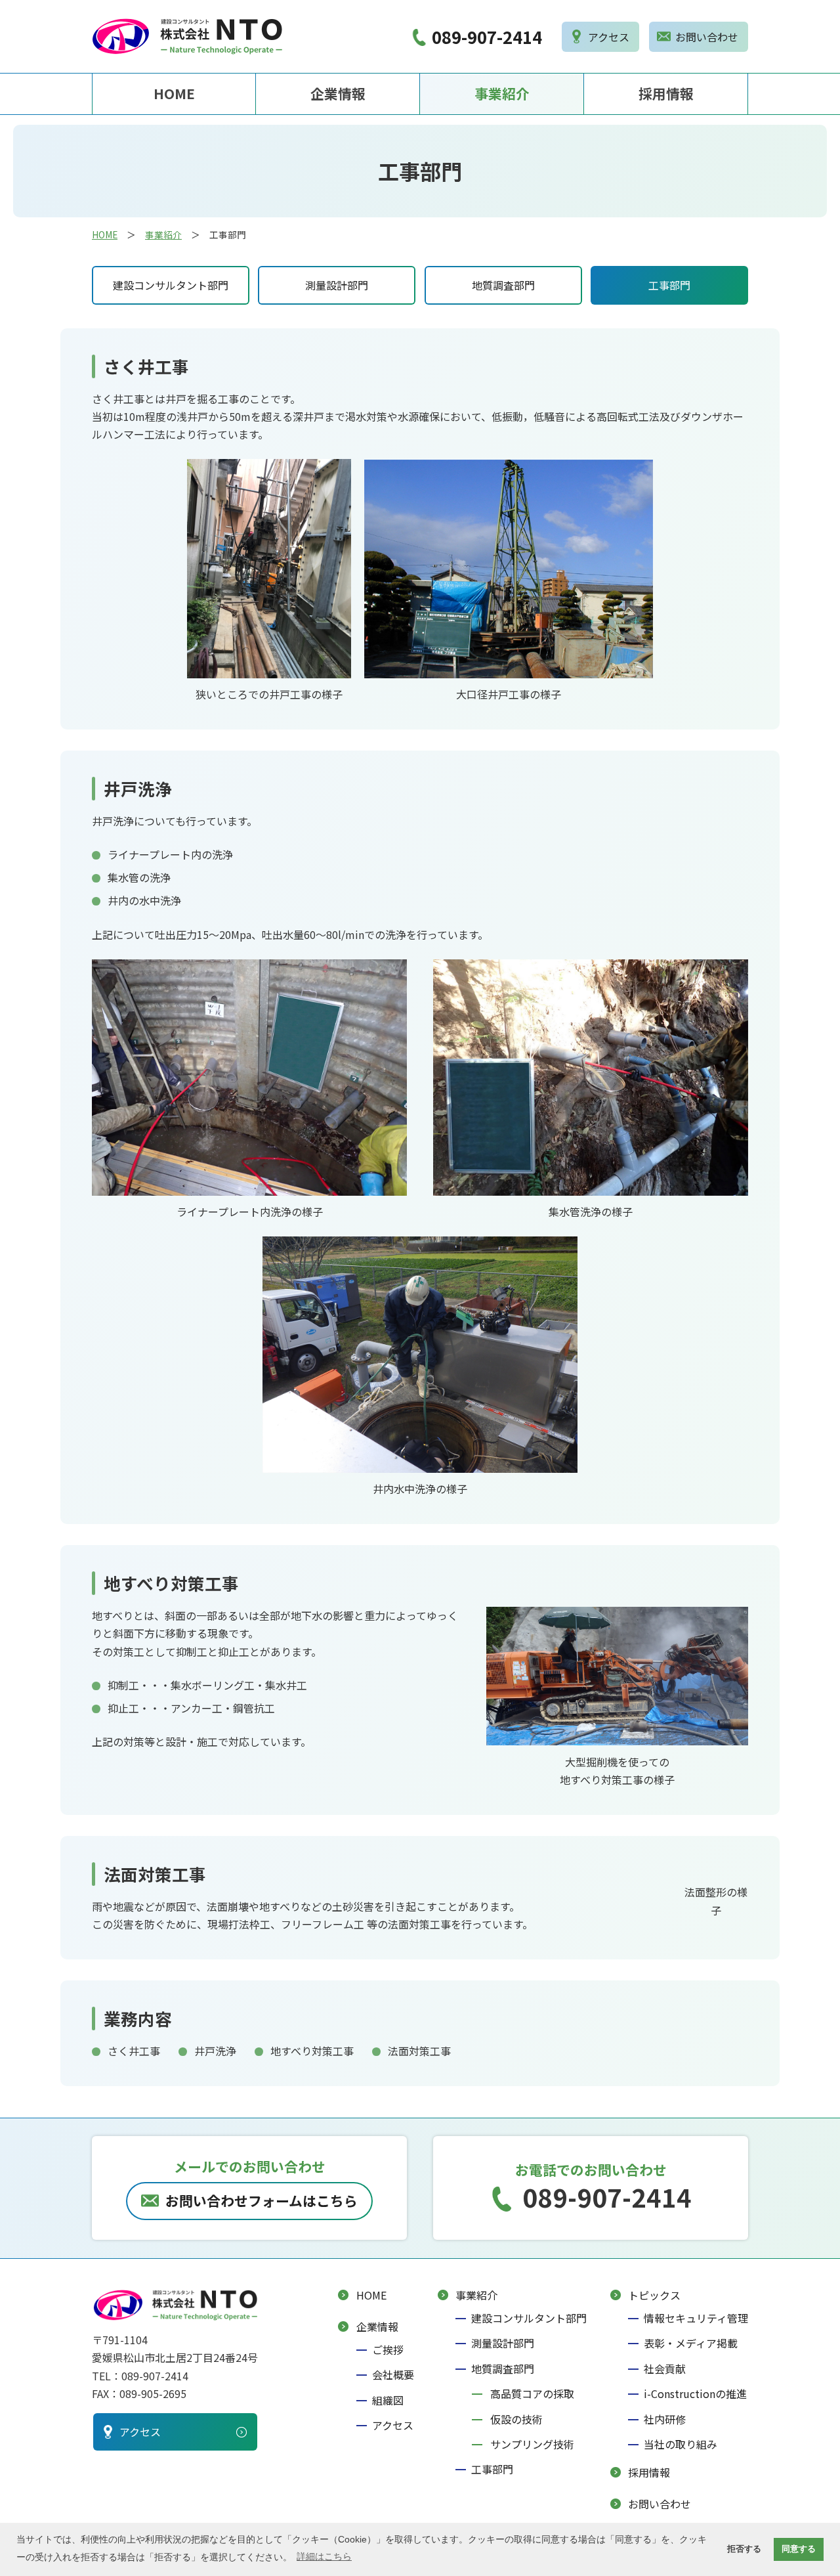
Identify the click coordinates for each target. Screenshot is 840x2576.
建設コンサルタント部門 (171, 285)
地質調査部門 (503, 285)
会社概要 (393, 2374)
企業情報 (338, 93)
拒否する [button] (744, 2549)
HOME (174, 93)
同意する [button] (799, 2549)
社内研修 (665, 2419)
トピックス (654, 2295)
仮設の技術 (516, 2419)
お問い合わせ (660, 2504)
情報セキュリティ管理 (696, 2318)
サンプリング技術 (532, 2444)
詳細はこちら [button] (324, 2556)
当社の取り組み (681, 2444)
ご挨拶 (388, 2349)
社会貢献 (665, 2369)
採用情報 (666, 93)
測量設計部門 (337, 285)
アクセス (393, 2425)
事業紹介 (502, 93)
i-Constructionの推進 (695, 2393)
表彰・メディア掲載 (691, 2343)
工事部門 (669, 285)
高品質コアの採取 (532, 2393)
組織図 (388, 2400)
